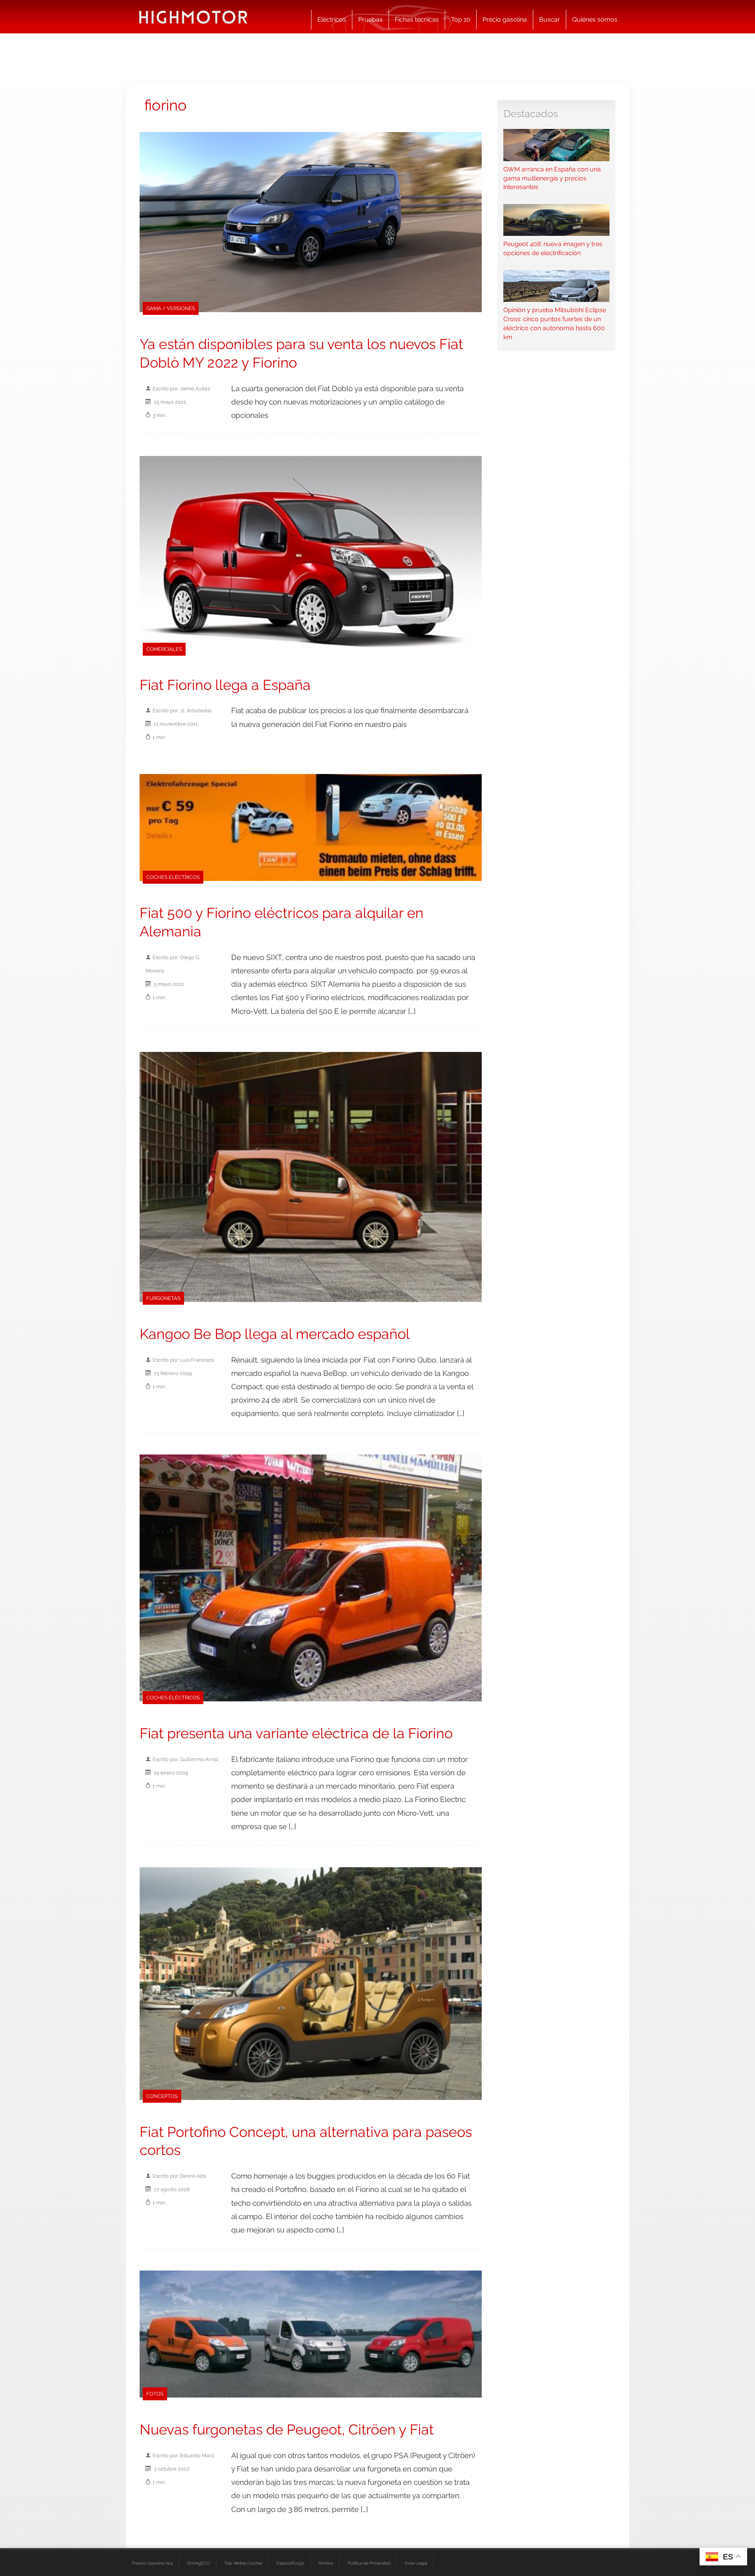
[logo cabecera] (193, 17)
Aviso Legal (416, 2563)
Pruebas (370, 19)
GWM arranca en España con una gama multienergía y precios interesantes (552, 178)
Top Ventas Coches (243, 2563)
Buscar (550, 19)
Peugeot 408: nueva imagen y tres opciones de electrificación (553, 248)
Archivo (326, 2563)
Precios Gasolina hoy (152, 2563)
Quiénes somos (595, 19)
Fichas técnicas (417, 19)
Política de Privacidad (369, 2563)
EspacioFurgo (290, 2563)
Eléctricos (332, 19)
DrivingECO (199, 2563)
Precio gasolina (505, 19)
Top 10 (461, 19)
